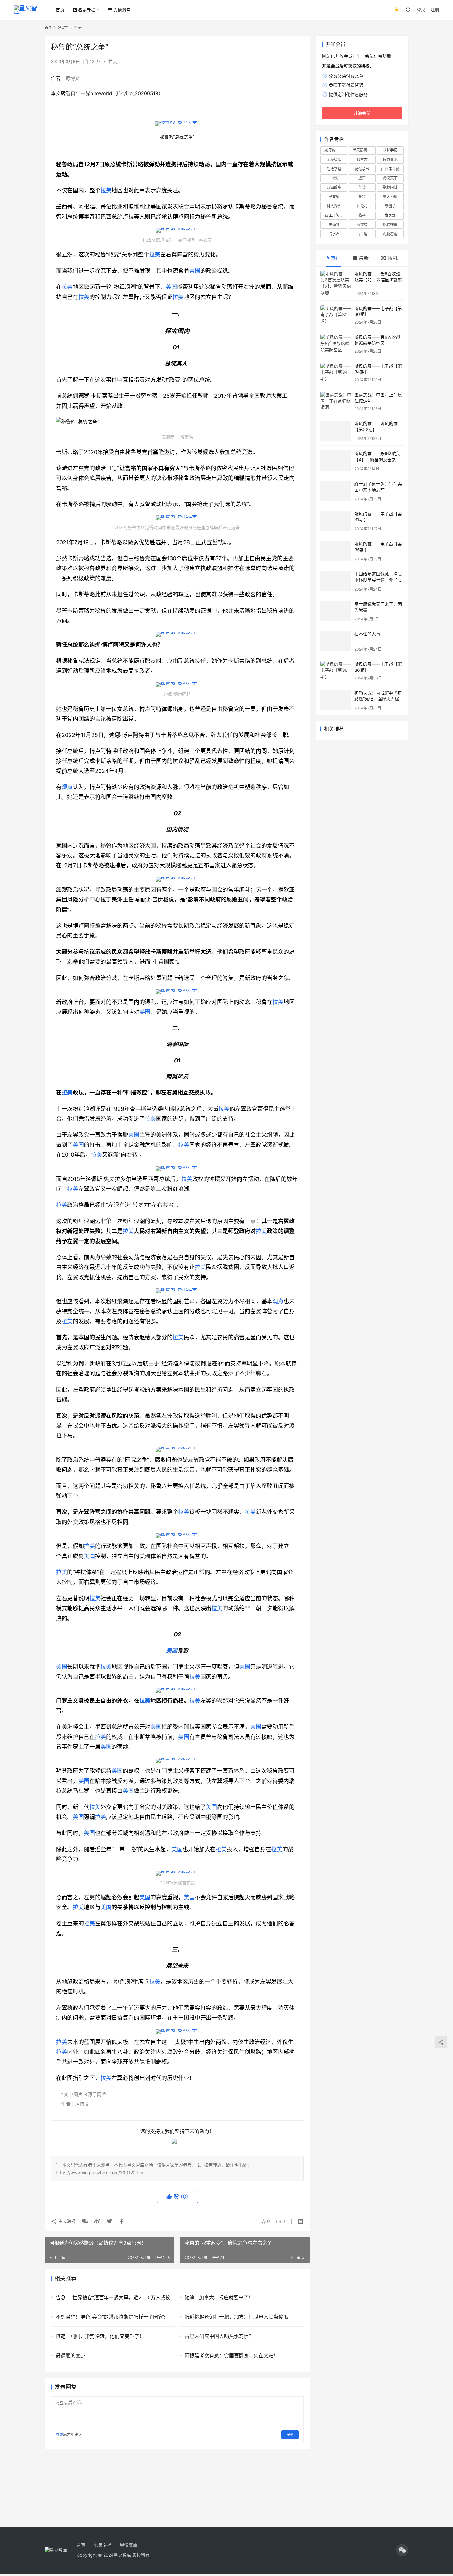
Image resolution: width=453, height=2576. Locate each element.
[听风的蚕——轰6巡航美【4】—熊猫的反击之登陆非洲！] (336, 461)
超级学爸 (334, 169)
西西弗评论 (390, 169)
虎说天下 (390, 178)
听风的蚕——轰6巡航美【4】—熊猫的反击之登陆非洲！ (377, 459)
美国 (195, 271)
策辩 (362, 197)
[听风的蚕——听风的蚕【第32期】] (336, 431)
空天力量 (390, 197)
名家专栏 (87, 10)
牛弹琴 (334, 225)
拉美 (113, 61)
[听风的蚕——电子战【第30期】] (336, 315)
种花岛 (362, 206)
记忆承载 (362, 169)
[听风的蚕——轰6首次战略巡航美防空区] (336, 344)
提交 (290, 2435)
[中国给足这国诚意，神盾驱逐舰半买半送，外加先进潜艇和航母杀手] (336, 581)
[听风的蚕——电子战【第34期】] (336, 373)
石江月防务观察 (336, 215)
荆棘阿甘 (390, 187)
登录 (421, 10)
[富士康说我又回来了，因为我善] (336, 611)
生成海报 (66, 2221)
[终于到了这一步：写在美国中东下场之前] (336, 491)
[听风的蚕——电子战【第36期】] (336, 671)
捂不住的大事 (367, 634)
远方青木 (390, 160)
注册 (435, 10)
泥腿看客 (390, 234)
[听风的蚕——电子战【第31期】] (336, 521)
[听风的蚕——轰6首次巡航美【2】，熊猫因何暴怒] (336, 283)
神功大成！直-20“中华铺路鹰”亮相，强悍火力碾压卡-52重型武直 (379, 699)
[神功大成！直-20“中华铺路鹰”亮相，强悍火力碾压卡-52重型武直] (336, 700)
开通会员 (362, 113)
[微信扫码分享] (85, 2221)
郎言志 (362, 160)
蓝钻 (362, 187)
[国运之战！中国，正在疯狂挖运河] (336, 401)
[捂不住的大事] (336, 641)
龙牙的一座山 (336, 150)
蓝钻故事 (334, 187)
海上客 (362, 234)
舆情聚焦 (122, 10)
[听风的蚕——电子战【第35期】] (336, 551)
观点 (67, 787)
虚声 (362, 178)
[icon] (402, 2550)
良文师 (334, 197)
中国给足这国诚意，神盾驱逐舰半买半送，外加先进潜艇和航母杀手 (378, 580)
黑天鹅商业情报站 (364, 150)
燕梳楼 (362, 225)
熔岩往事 (390, 225)
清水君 (334, 234)
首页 (60, 10)
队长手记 (390, 150)
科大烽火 (334, 206)
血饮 (334, 178)
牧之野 (390, 215)
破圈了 (390, 206)
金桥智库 (334, 160)
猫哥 (362, 215)
